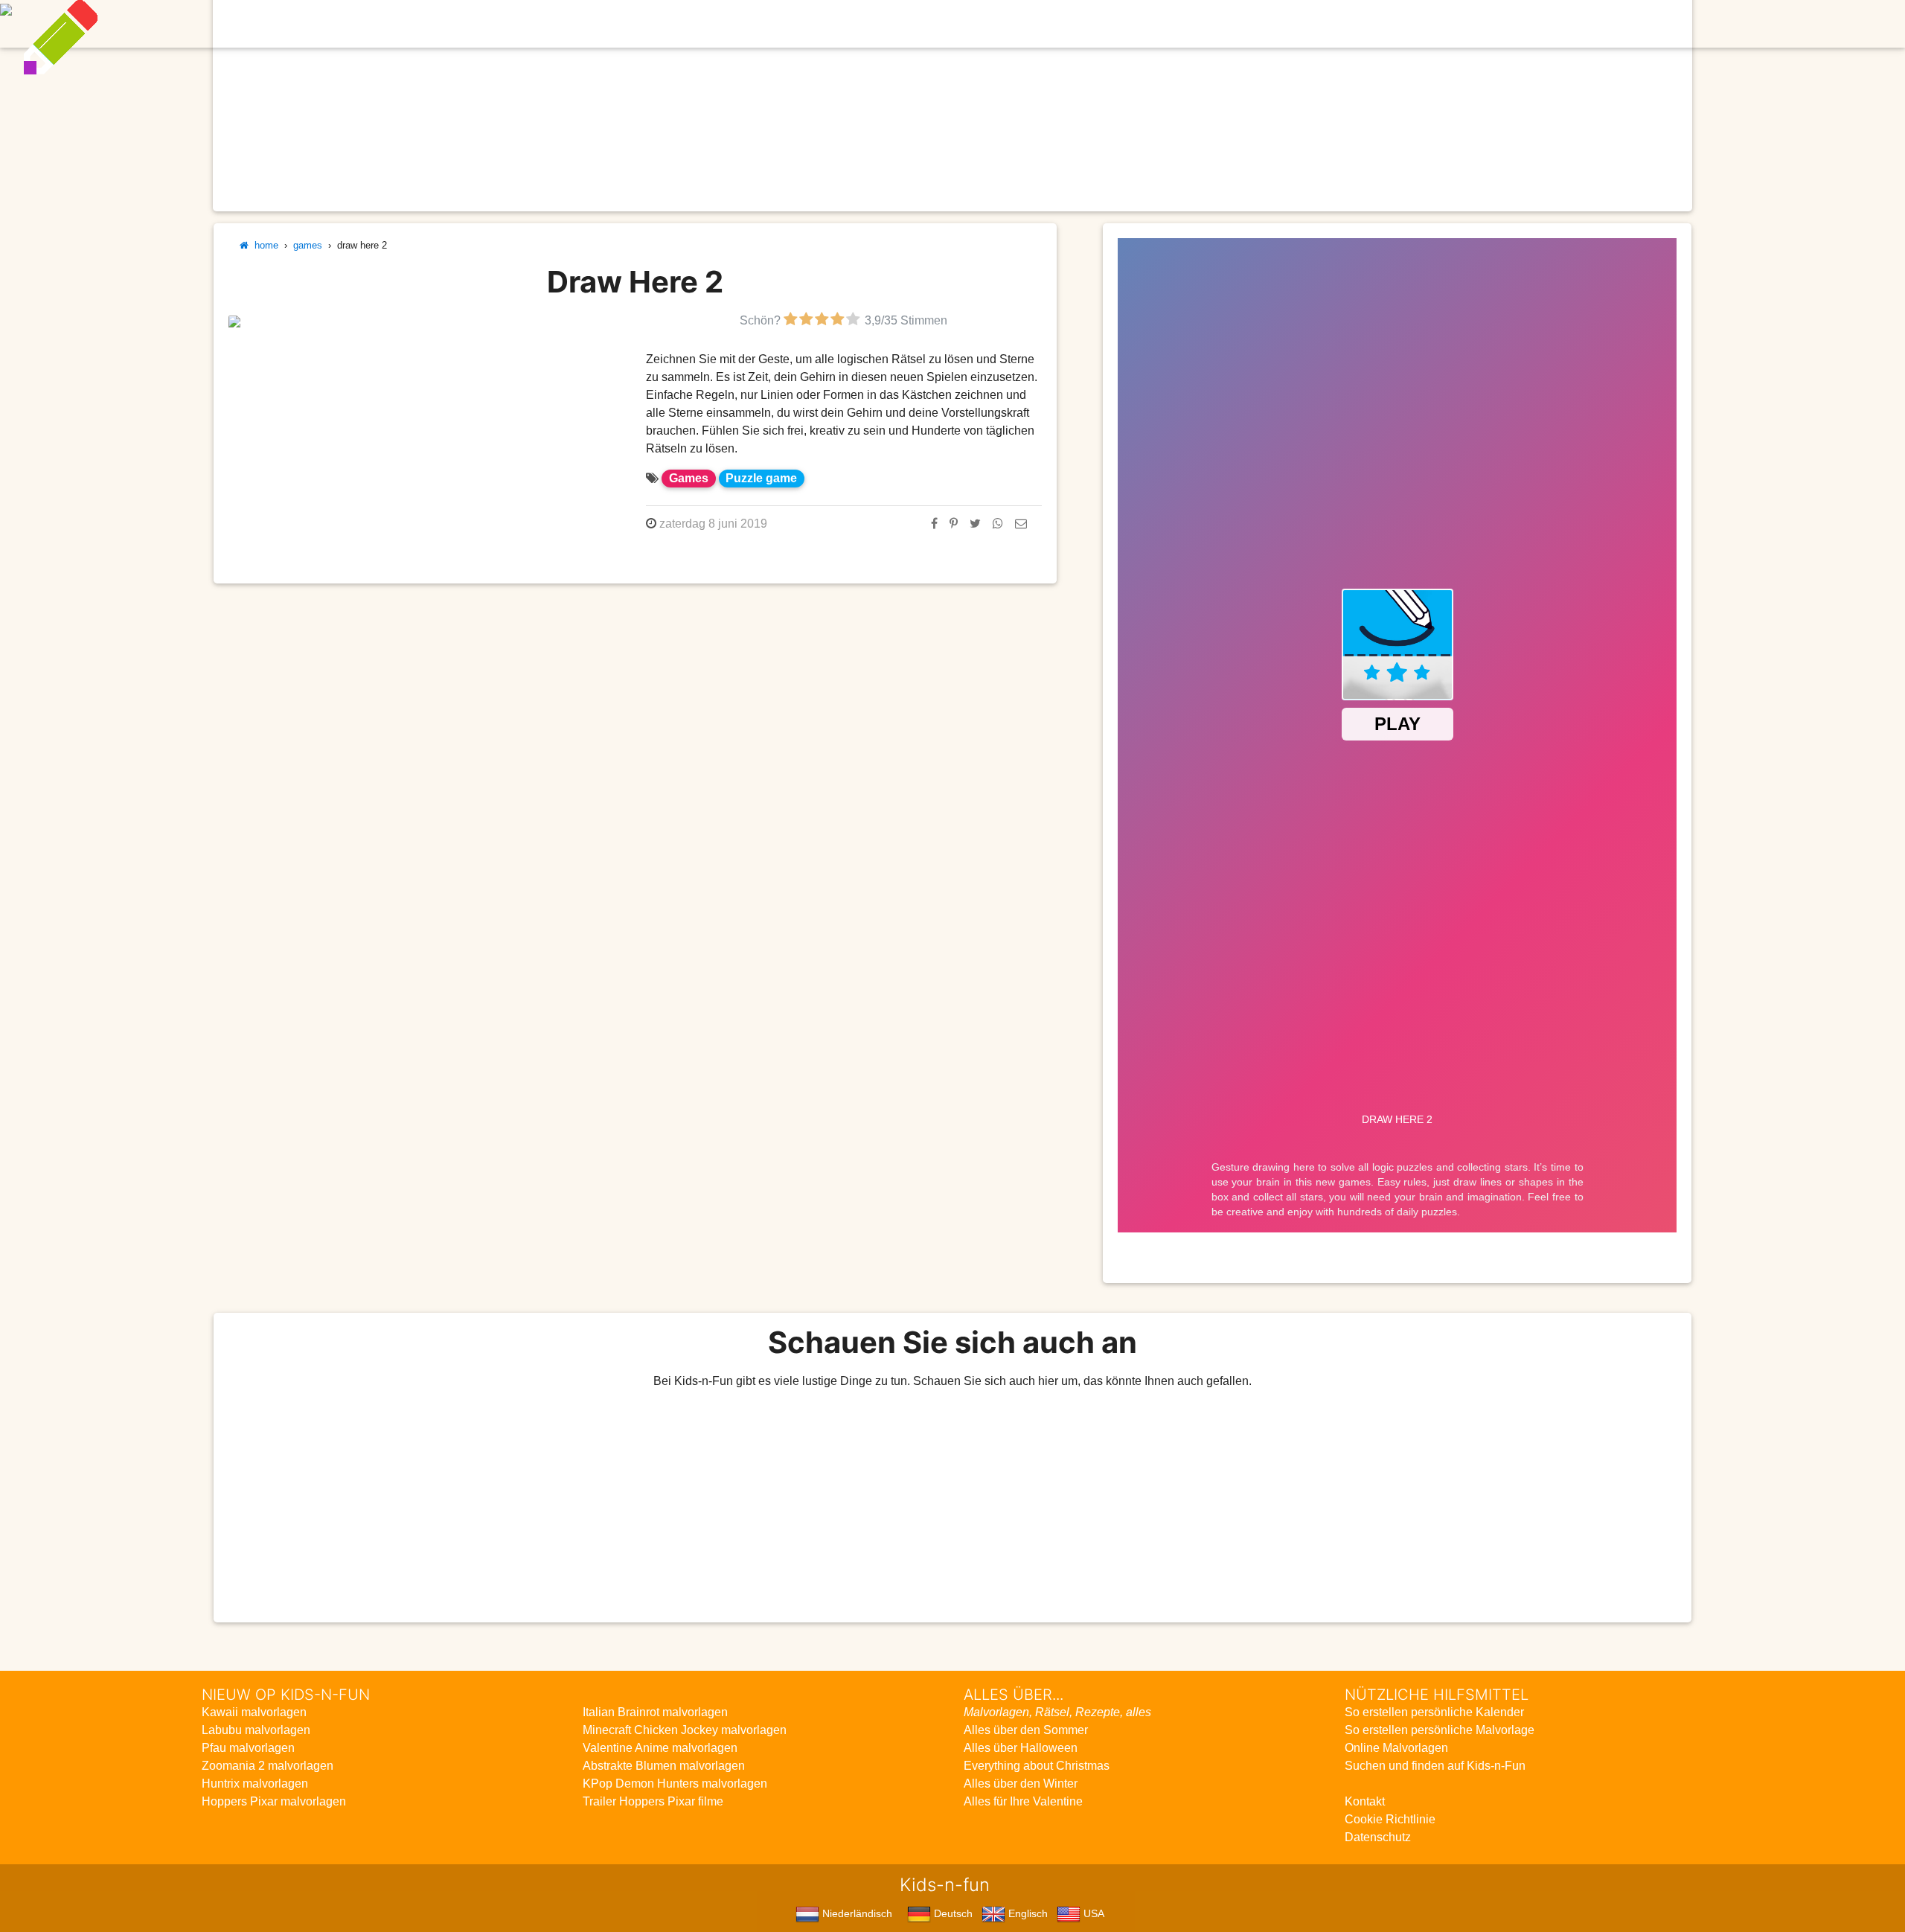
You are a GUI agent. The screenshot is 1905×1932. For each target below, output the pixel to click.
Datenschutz (1378, 1837)
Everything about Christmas (1037, 1766)
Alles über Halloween (1021, 1748)
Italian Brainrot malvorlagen (655, 1712)
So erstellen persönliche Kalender (1434, 1712)
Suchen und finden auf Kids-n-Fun (1435, 1766)
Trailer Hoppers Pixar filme (653, 1801)
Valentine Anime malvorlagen (660, 1748)
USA (1092, 1913)
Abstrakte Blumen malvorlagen (664, 1766)
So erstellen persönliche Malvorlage (1440, 1730)
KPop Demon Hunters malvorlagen (675, 1784)
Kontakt (1365, 1801)
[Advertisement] (952, 1506)
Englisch (1027, 1913)
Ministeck (1071, 23)
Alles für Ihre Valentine (1023, 1801)
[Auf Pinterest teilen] (954, 524)
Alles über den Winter (1021, 1784)
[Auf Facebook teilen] (934, 524)
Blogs (831, 23)
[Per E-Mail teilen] (1021, 524)
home (263, 245)
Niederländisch (856, 1913)
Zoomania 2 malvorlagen (268, 1766)
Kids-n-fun (626, 22)
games (308, 245)
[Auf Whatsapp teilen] (998, 524)
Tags (1234, 23)
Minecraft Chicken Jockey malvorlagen (685, 1730)
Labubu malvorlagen (256, 1730)
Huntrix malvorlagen (255, 1784)
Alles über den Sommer (1026, 1730)
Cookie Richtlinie (1390, 1819)
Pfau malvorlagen (248, 1748)
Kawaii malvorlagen (254, 1712)
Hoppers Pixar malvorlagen (274, 1801)
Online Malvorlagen (1396, 1748)
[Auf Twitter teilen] (975, 524)
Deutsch (952, 1913)
